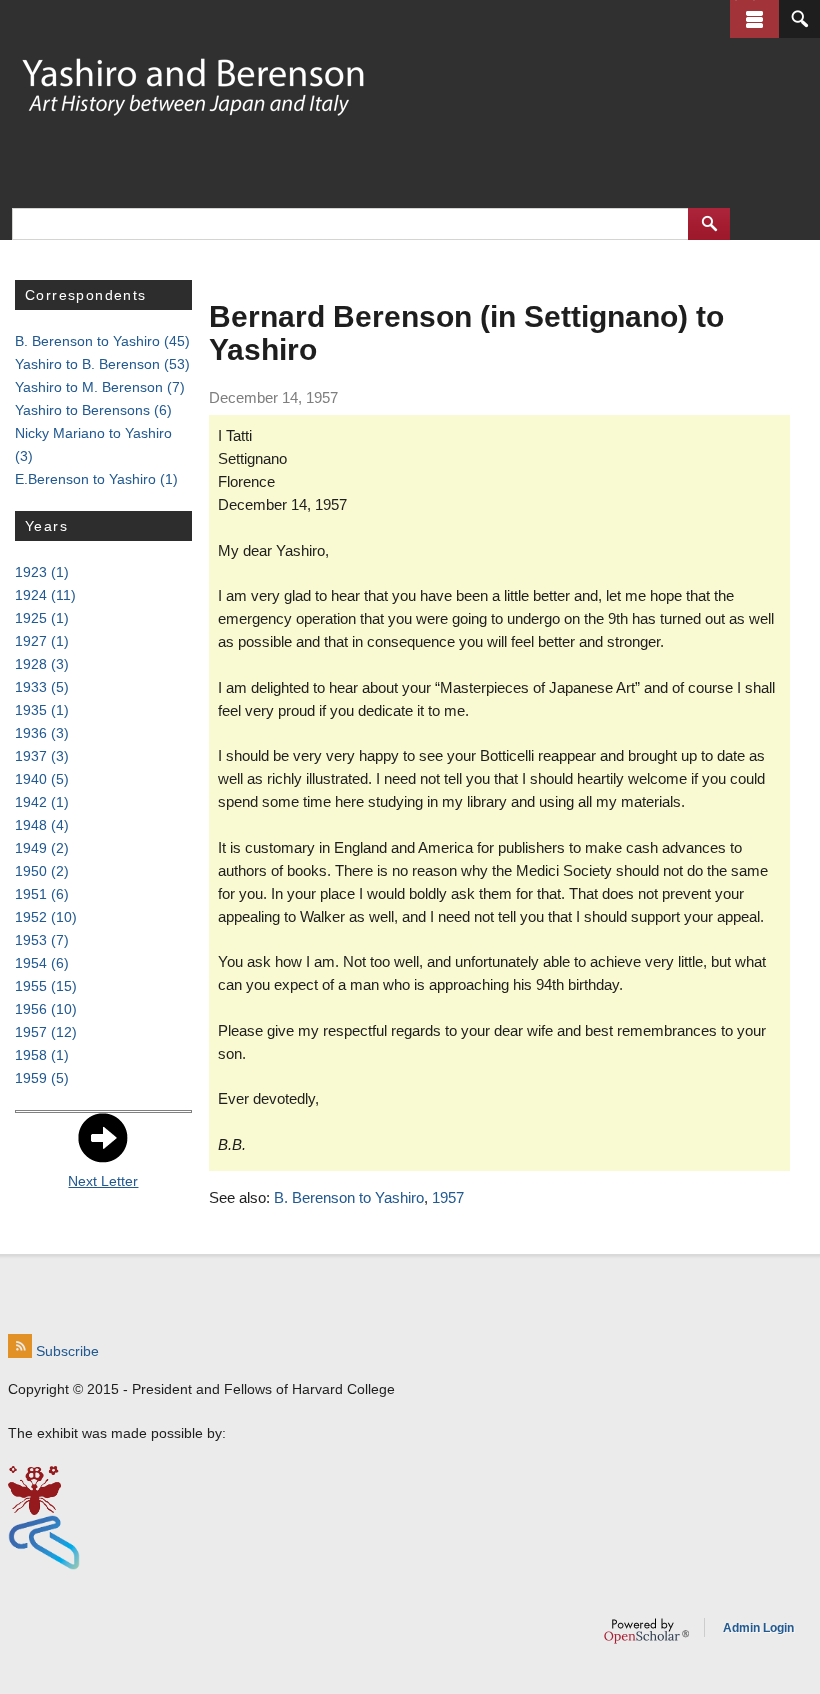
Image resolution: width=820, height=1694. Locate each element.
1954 (42, 963)
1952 (46, 917)
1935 (42, 710)
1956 (46, 1009)
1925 (42, 618)
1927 (42, 641)
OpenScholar (646, 1631)
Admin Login (758, 1628)
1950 (42, 871)
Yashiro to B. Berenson (102, 364)
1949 (42, 848)
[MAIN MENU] (754, 19)
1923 (42, 572)
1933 (42, 687)
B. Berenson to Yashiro (349, 1197)
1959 (42, 1078)
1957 (448, 1197)
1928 (42, 664)
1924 (45, 595)
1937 (42, 756)
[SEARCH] (799, 19)
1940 (42, 779)
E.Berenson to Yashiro (96, 479)
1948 (42, 825)
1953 (42, 940)
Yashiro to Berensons (93, 410)
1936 (42, 733)
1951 (42, 894)
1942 (42, 802)
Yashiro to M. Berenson (100, 387)
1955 (46, 986)
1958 (42, 1055)
